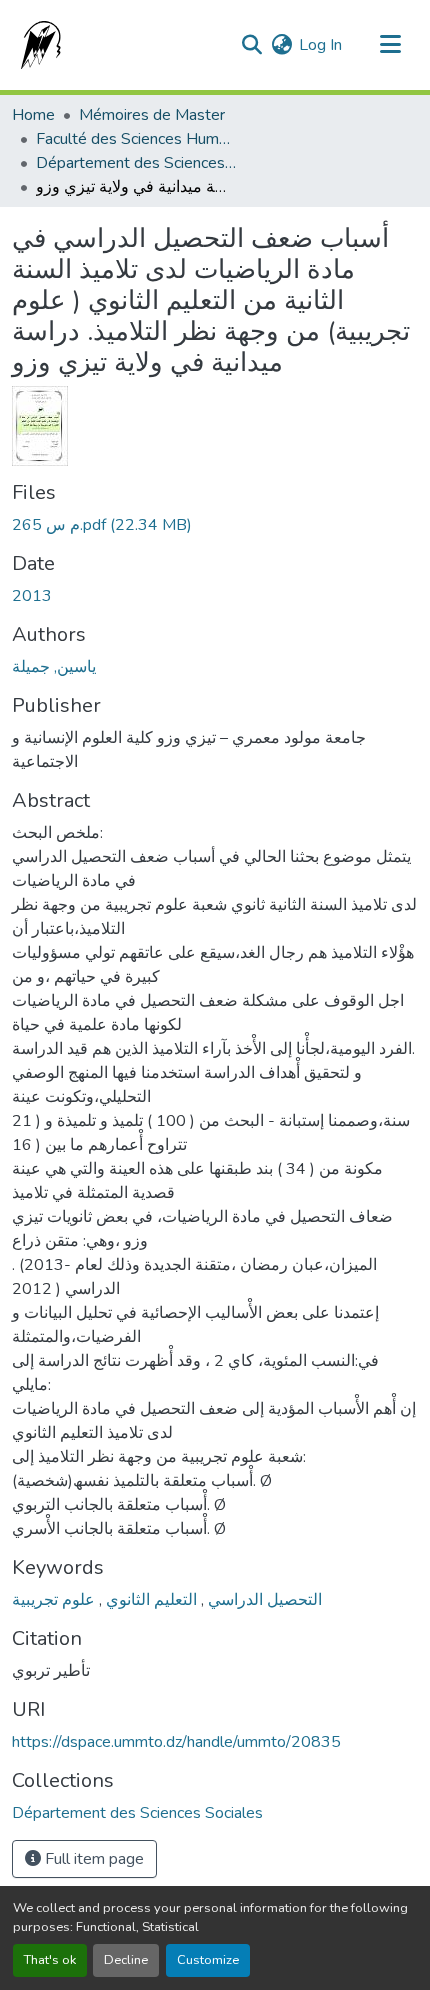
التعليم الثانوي (149, 1600)
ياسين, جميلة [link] (54, 667)
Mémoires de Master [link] (152, 115)
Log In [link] (320, 45)
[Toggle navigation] (390, 45)
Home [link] (33, 115)
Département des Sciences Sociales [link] (136, 163)
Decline (126, 1960)
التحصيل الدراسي (263, 1600)
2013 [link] (32, 596)
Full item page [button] (92, 1859)
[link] (215, 525)
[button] (37, 45)
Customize (208, 1960)
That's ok (50, 1960)
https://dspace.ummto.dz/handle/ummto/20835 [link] (176, 1742)
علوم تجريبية (53, 1600)
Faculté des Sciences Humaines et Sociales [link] (136, 139)
